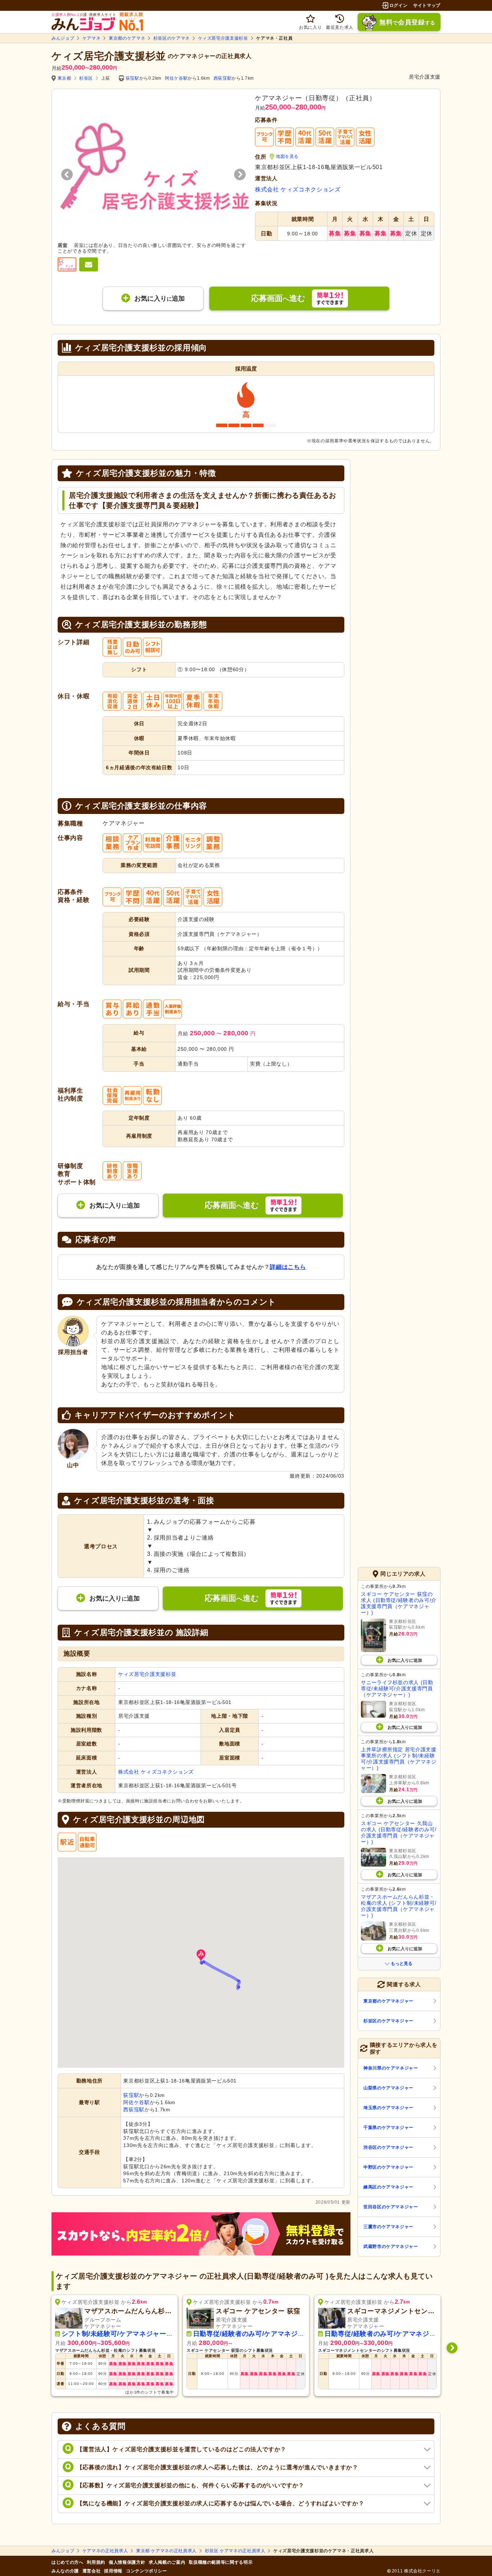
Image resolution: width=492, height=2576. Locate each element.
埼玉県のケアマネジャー (388, 2108)
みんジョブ (63, 38)
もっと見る (402, 1964)
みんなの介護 (65, 2571)
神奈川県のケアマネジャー (391, 2068)
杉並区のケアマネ (172, 38)
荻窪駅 (133, 78)
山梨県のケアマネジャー (388, 2088)
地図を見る (287, 156)
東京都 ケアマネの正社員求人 (166, 2551)
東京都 (64, 78)
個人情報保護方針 (127, 2562)
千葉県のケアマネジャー (388, 2128)
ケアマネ (92, 38)
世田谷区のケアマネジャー (391, 2207)
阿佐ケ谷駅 (176, 78)
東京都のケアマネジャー (388, 2001)
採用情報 (113, 2571)
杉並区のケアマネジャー (388, 2021)
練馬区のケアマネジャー (388, 2187)
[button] (201, 1956)
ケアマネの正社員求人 (105, 2551)
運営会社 (92, 2571)
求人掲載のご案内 (167, 2562)
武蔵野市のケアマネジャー (391, 2247)
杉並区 (86, 78)
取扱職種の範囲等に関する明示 (221, 2562)
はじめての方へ (67, 2562)
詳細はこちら (288, 1267)
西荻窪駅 (223, 78)
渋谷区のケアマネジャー (388, 2147)
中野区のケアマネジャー (388, 2167)
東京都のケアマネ (127, 38)
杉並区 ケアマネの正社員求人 (235, 2551)
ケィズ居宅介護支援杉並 (223, 38)
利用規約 (96, 2562)
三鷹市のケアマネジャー (388, 2227)
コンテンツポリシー (147, 2571)
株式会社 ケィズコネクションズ (298, 189)
